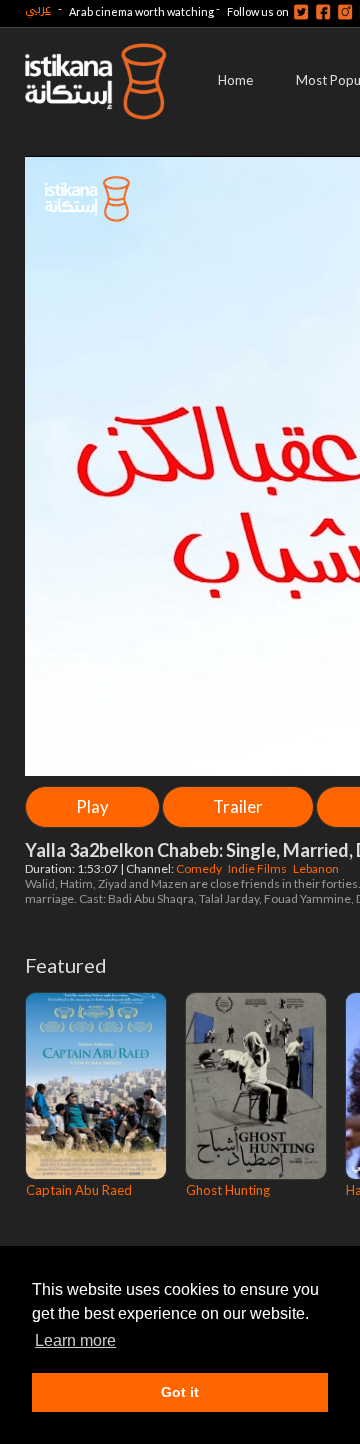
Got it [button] (180, 1392)
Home (235, 80)
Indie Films (258, 868)
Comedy (200, 868)
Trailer (238, 806)
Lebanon (317, 868)
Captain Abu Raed (79, 1190)
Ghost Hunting (228, 1190)
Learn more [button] (75, 1340)
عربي (38, 8)
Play (92, 806)
